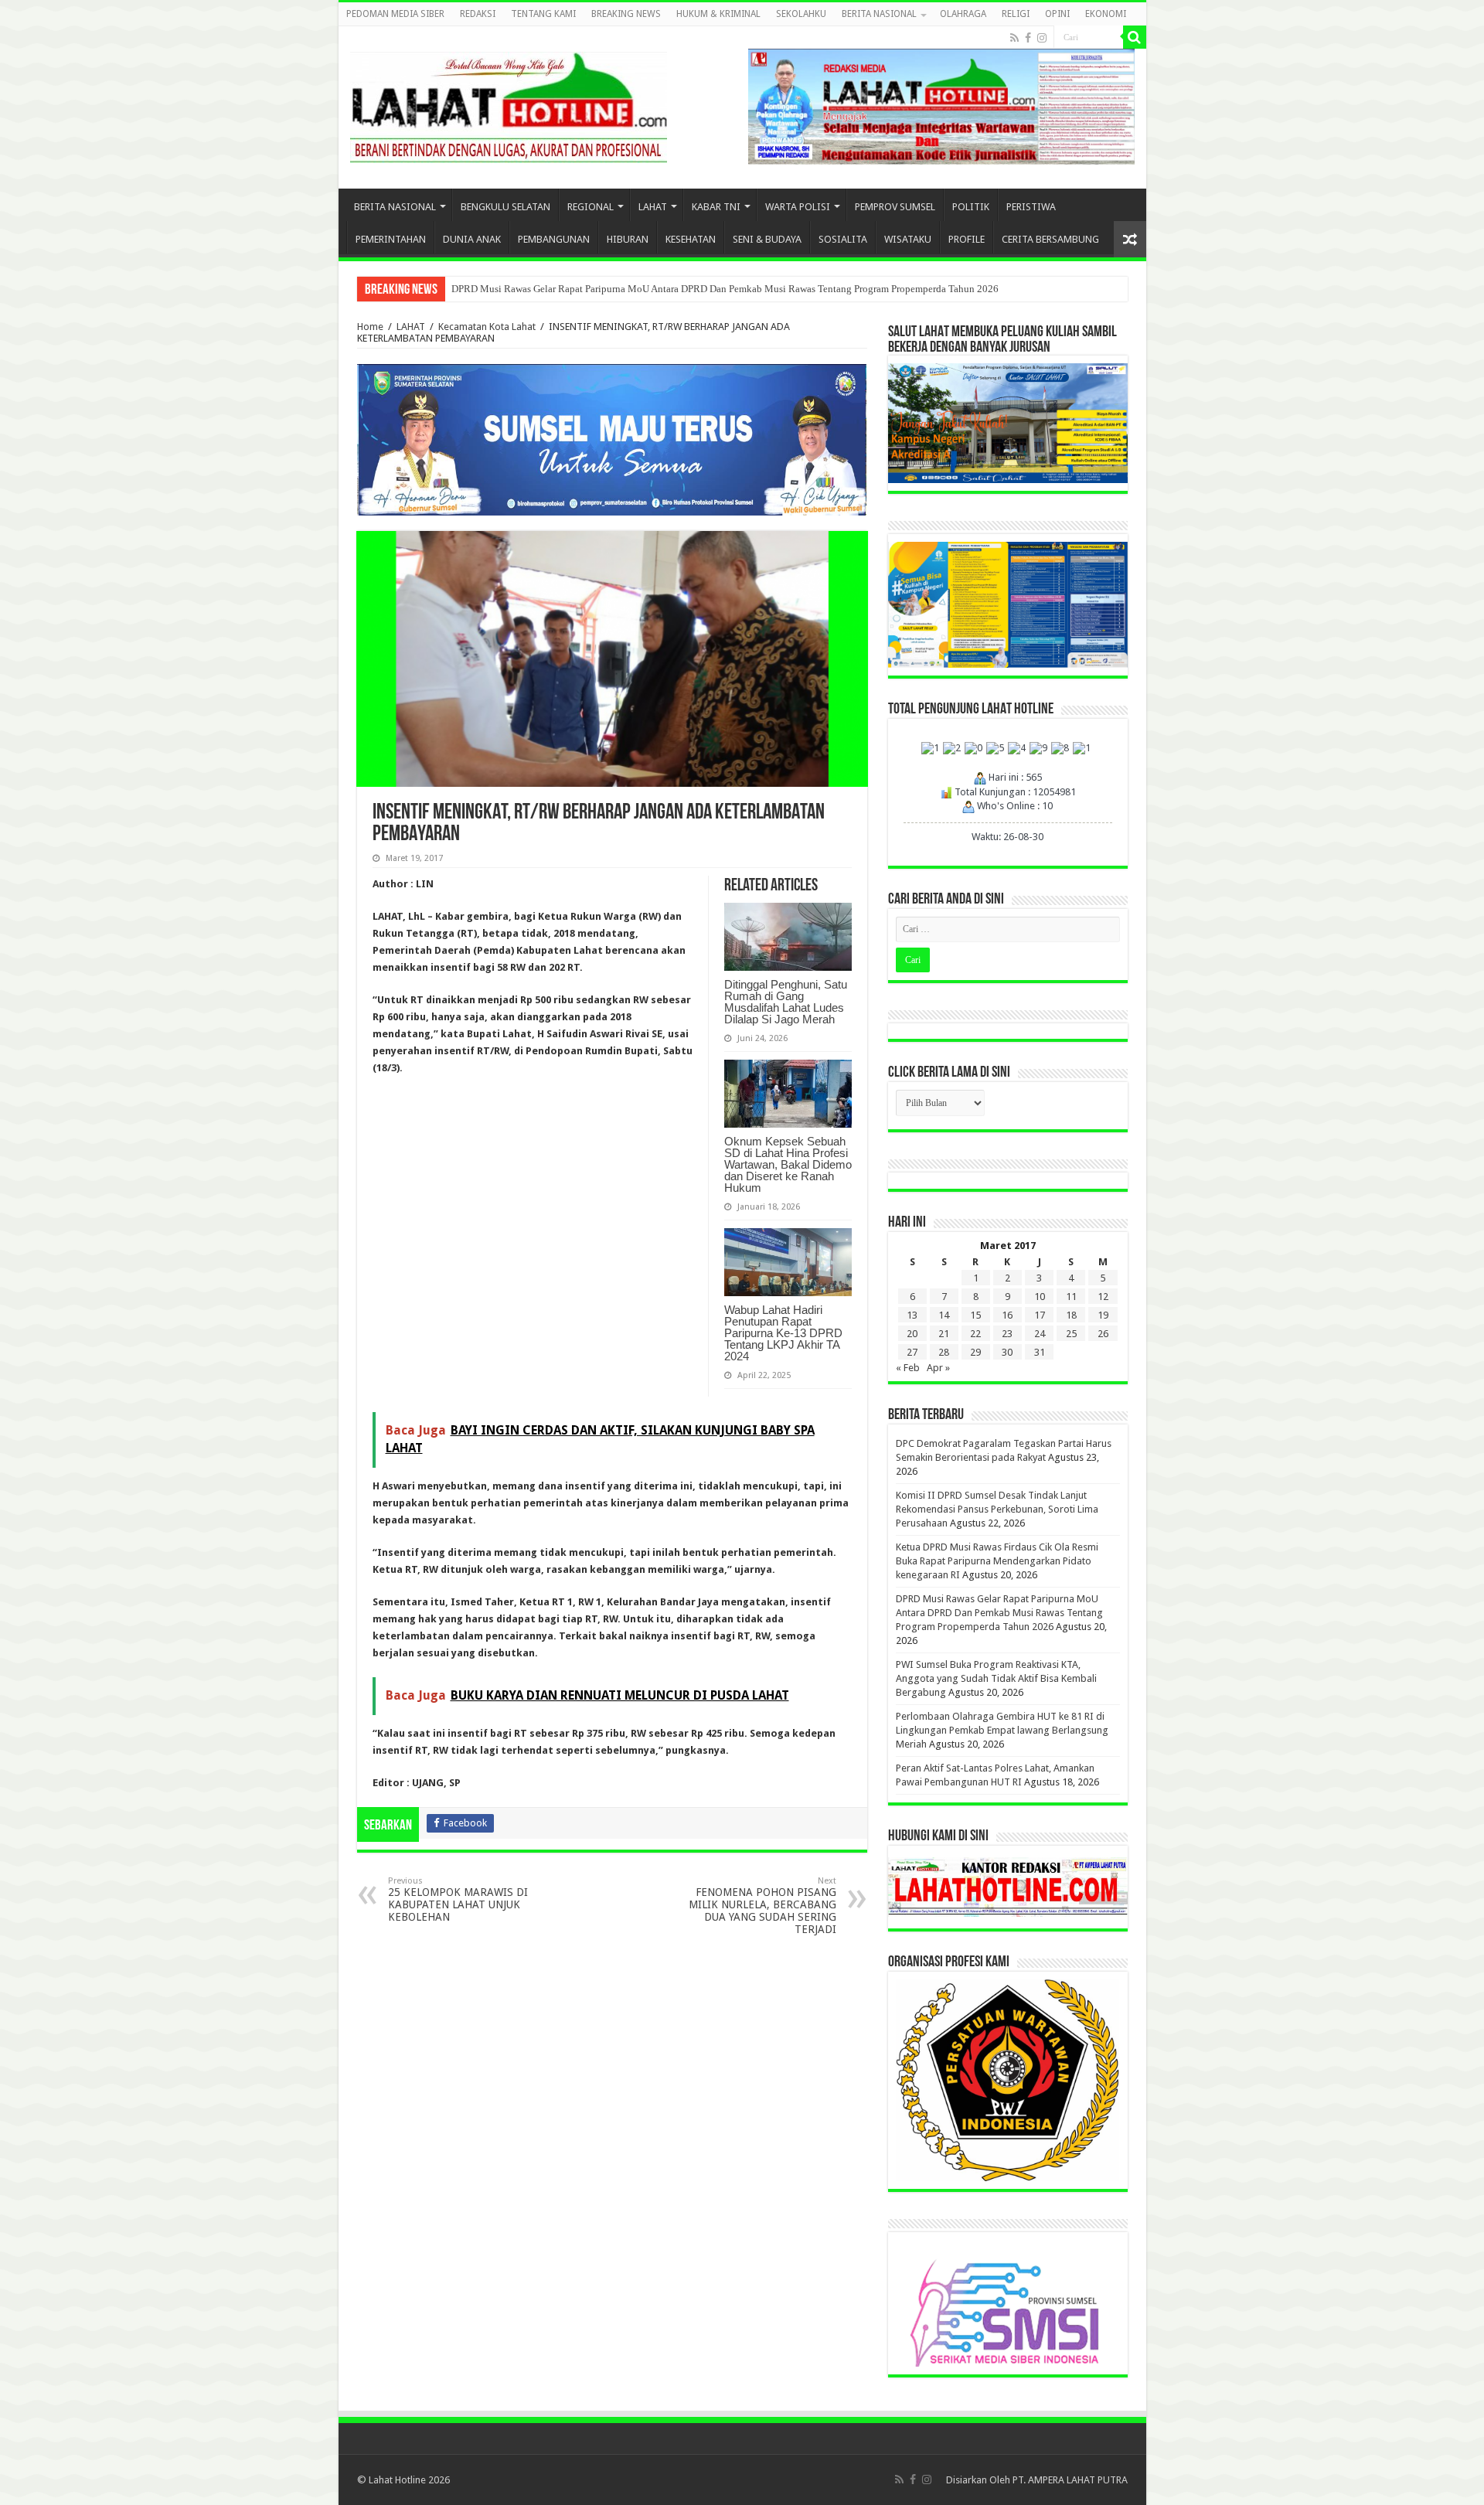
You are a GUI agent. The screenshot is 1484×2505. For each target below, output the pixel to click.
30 (1007, 1352)
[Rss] (1014, 38)
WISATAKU (908, 239)
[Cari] (1135, 37)
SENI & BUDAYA (767, 239)
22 (975, 1334)
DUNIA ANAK (472, 239)
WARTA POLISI (798, 207)
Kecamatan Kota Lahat (487, 327)
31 (1040, 1352)
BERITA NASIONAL (879, 14)
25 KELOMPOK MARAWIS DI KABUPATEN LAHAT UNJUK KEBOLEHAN (458, 1899)
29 (975, 1352)
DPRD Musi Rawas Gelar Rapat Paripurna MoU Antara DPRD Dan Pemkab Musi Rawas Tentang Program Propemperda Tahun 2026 (725, 289)
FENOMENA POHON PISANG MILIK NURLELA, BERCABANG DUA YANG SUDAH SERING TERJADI (762, 1906)
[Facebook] (1028, 38)
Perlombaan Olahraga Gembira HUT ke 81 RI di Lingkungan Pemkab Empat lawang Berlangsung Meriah (1002, 1730)
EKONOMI (1106, 14)
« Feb (908, 1368)
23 (1007, 1334)
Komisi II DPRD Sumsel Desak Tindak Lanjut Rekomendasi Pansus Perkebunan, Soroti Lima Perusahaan (997, 1509)
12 (1103, 1297)
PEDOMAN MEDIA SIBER (395, 14)
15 (975, 1315)
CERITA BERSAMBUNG (1050, 239)
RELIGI (1016, 14)
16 (1007, 1315)
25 (1071, 1334)
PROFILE (967, 239)
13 (912, 1315)
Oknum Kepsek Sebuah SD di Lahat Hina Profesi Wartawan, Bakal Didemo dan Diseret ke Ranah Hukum (788, 1164)
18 (1071, 1315)
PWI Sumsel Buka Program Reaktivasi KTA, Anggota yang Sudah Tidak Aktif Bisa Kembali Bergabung (996, 1678)
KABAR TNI (716, 207)
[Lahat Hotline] (509, 104)
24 (1040, 1334)
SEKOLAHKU (801, 14)
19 (1103, 1315)
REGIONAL (591, 207)
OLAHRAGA (963, 14)
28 (944, 1352)
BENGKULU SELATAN (505, 207)
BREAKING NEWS (626, 14)
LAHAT (653, 207)
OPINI (1057, 14)
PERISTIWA (1031, 207)
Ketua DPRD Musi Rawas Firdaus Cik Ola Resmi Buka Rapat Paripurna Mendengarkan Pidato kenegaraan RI (997, 1561)
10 (1040, 1297)
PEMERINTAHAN (391, 239)
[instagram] (1042, 38)
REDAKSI (478, 14)
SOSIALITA (843, 239)
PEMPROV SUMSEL (895, 207)
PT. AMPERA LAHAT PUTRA (1070, 2480)
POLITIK (971, 207)
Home (370, 327)
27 (912, 1352)
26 (1103, 1334)
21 (944, 1334)
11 (1071, 1297)
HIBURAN (628, 239)
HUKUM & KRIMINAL (718, 14)
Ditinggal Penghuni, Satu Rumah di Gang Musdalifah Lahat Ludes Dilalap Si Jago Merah (786, 1002)
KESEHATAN (691, 239)
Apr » (938, 1368)
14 (944, 1315)
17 (1040, 1315)
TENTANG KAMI (543, 14)
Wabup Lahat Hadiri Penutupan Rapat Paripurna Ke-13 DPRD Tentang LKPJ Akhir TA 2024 (783, 1333)
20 (912, 1334)
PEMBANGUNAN (554, 239)
